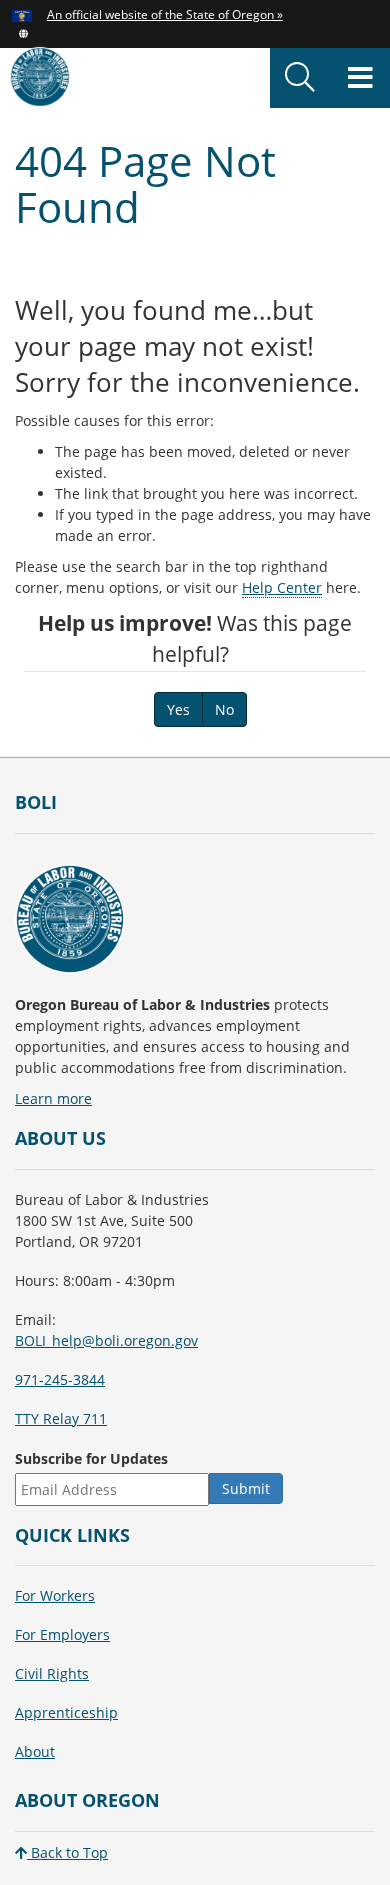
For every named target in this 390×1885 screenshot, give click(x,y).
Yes (178, 709)
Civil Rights (52, 1673)
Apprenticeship (66, 1712)
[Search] (300, 78)
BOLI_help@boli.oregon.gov (106, 1340)
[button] (23, 32)
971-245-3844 (60, 1379)
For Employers (62, 1634)
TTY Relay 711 (61, 1418)
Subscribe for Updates (91, 1458)
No (224, 709)
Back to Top (67, 1852)
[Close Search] (326, 109)
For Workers (55, 1595)
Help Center (282, 587)
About (35, 1751)
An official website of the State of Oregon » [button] (165, 14)
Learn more (53, 1098)
